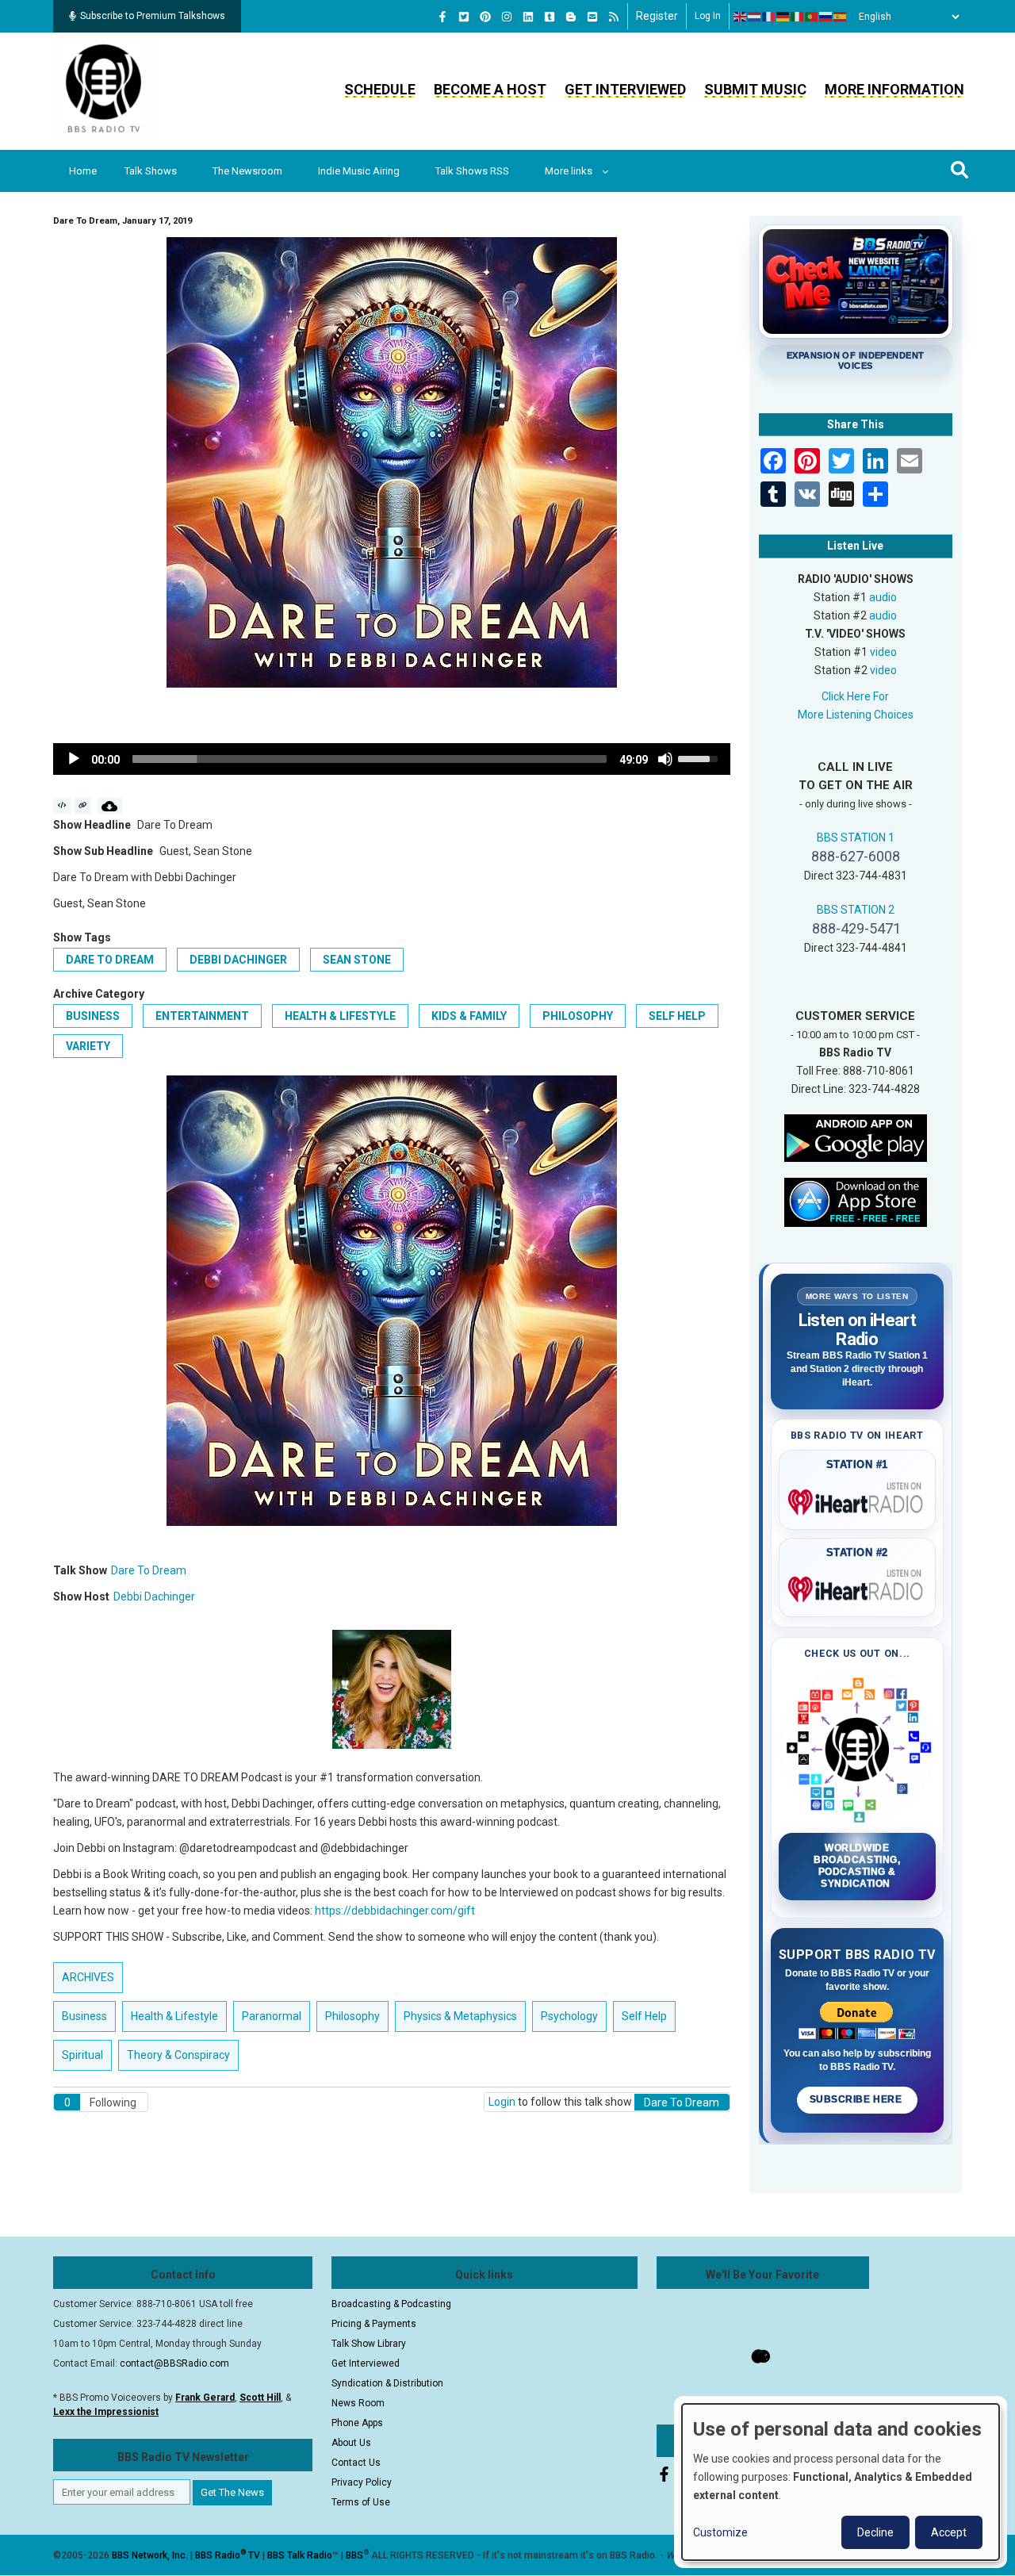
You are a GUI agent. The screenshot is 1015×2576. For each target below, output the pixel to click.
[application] (392, 759)
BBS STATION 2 (856, 910)
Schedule (380, 89)
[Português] (812, 17)
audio (883, 597)
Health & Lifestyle (340, 1016)
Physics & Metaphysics (460, 2016)
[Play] (74, 759)
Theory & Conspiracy (178, 2055)
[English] (741, 17)
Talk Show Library (369, 2344)
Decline (875, 2532)
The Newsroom (247, 171)
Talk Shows (151, 171)
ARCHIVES (88, 1977)
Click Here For (855, 696)
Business (93, 1016)
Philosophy (578, 1016)
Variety (88, 1046)
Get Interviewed (625, 89)
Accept (949, 2532)
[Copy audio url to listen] (83, 806)
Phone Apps (357, 2423)
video (883, 652)
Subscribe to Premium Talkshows (153, 16)
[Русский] (826, 17)
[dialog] (841, 2482)
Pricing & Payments (374, 2324)
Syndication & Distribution (387, 2383)
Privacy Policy (362, 2482)
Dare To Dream (110, 960)
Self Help (677, 1016)
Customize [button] (720, 2532)
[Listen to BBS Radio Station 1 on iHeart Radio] (858, 1499)
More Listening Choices (856, 715)
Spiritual (82, 2055)
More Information (894, 89)
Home (83, 171)
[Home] (104, 90)
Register (657, 16)
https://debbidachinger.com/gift (395, 1911)
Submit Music (755, 89)
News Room (358, 2403)
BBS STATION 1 (856, 838)
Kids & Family (469, 1016)
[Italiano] (798, 17)
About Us (351, 2443)
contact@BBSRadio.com (174, 2363)
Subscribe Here (857, 2099)
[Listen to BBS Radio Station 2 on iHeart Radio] (858, 1586)
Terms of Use (361, 2502)
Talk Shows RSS (472, 171)
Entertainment (202, 1016)
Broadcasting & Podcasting (391, 2304)
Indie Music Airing (359, 171)
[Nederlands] (755, 17)
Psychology (569, 2016)
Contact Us (356, 2463)
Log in (708, 16)
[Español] (841, 17)
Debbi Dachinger (238, 960)
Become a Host (490, 89)
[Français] (769, 17)
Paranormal (272, 2016)
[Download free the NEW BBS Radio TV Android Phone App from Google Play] (856, 1137)
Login (502, 2102)
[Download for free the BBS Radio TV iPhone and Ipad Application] (856, 1201)
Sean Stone (357, 960)
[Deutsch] (783, 17)
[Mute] (665, 759)
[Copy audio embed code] (62, 806)
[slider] (370, 759)
